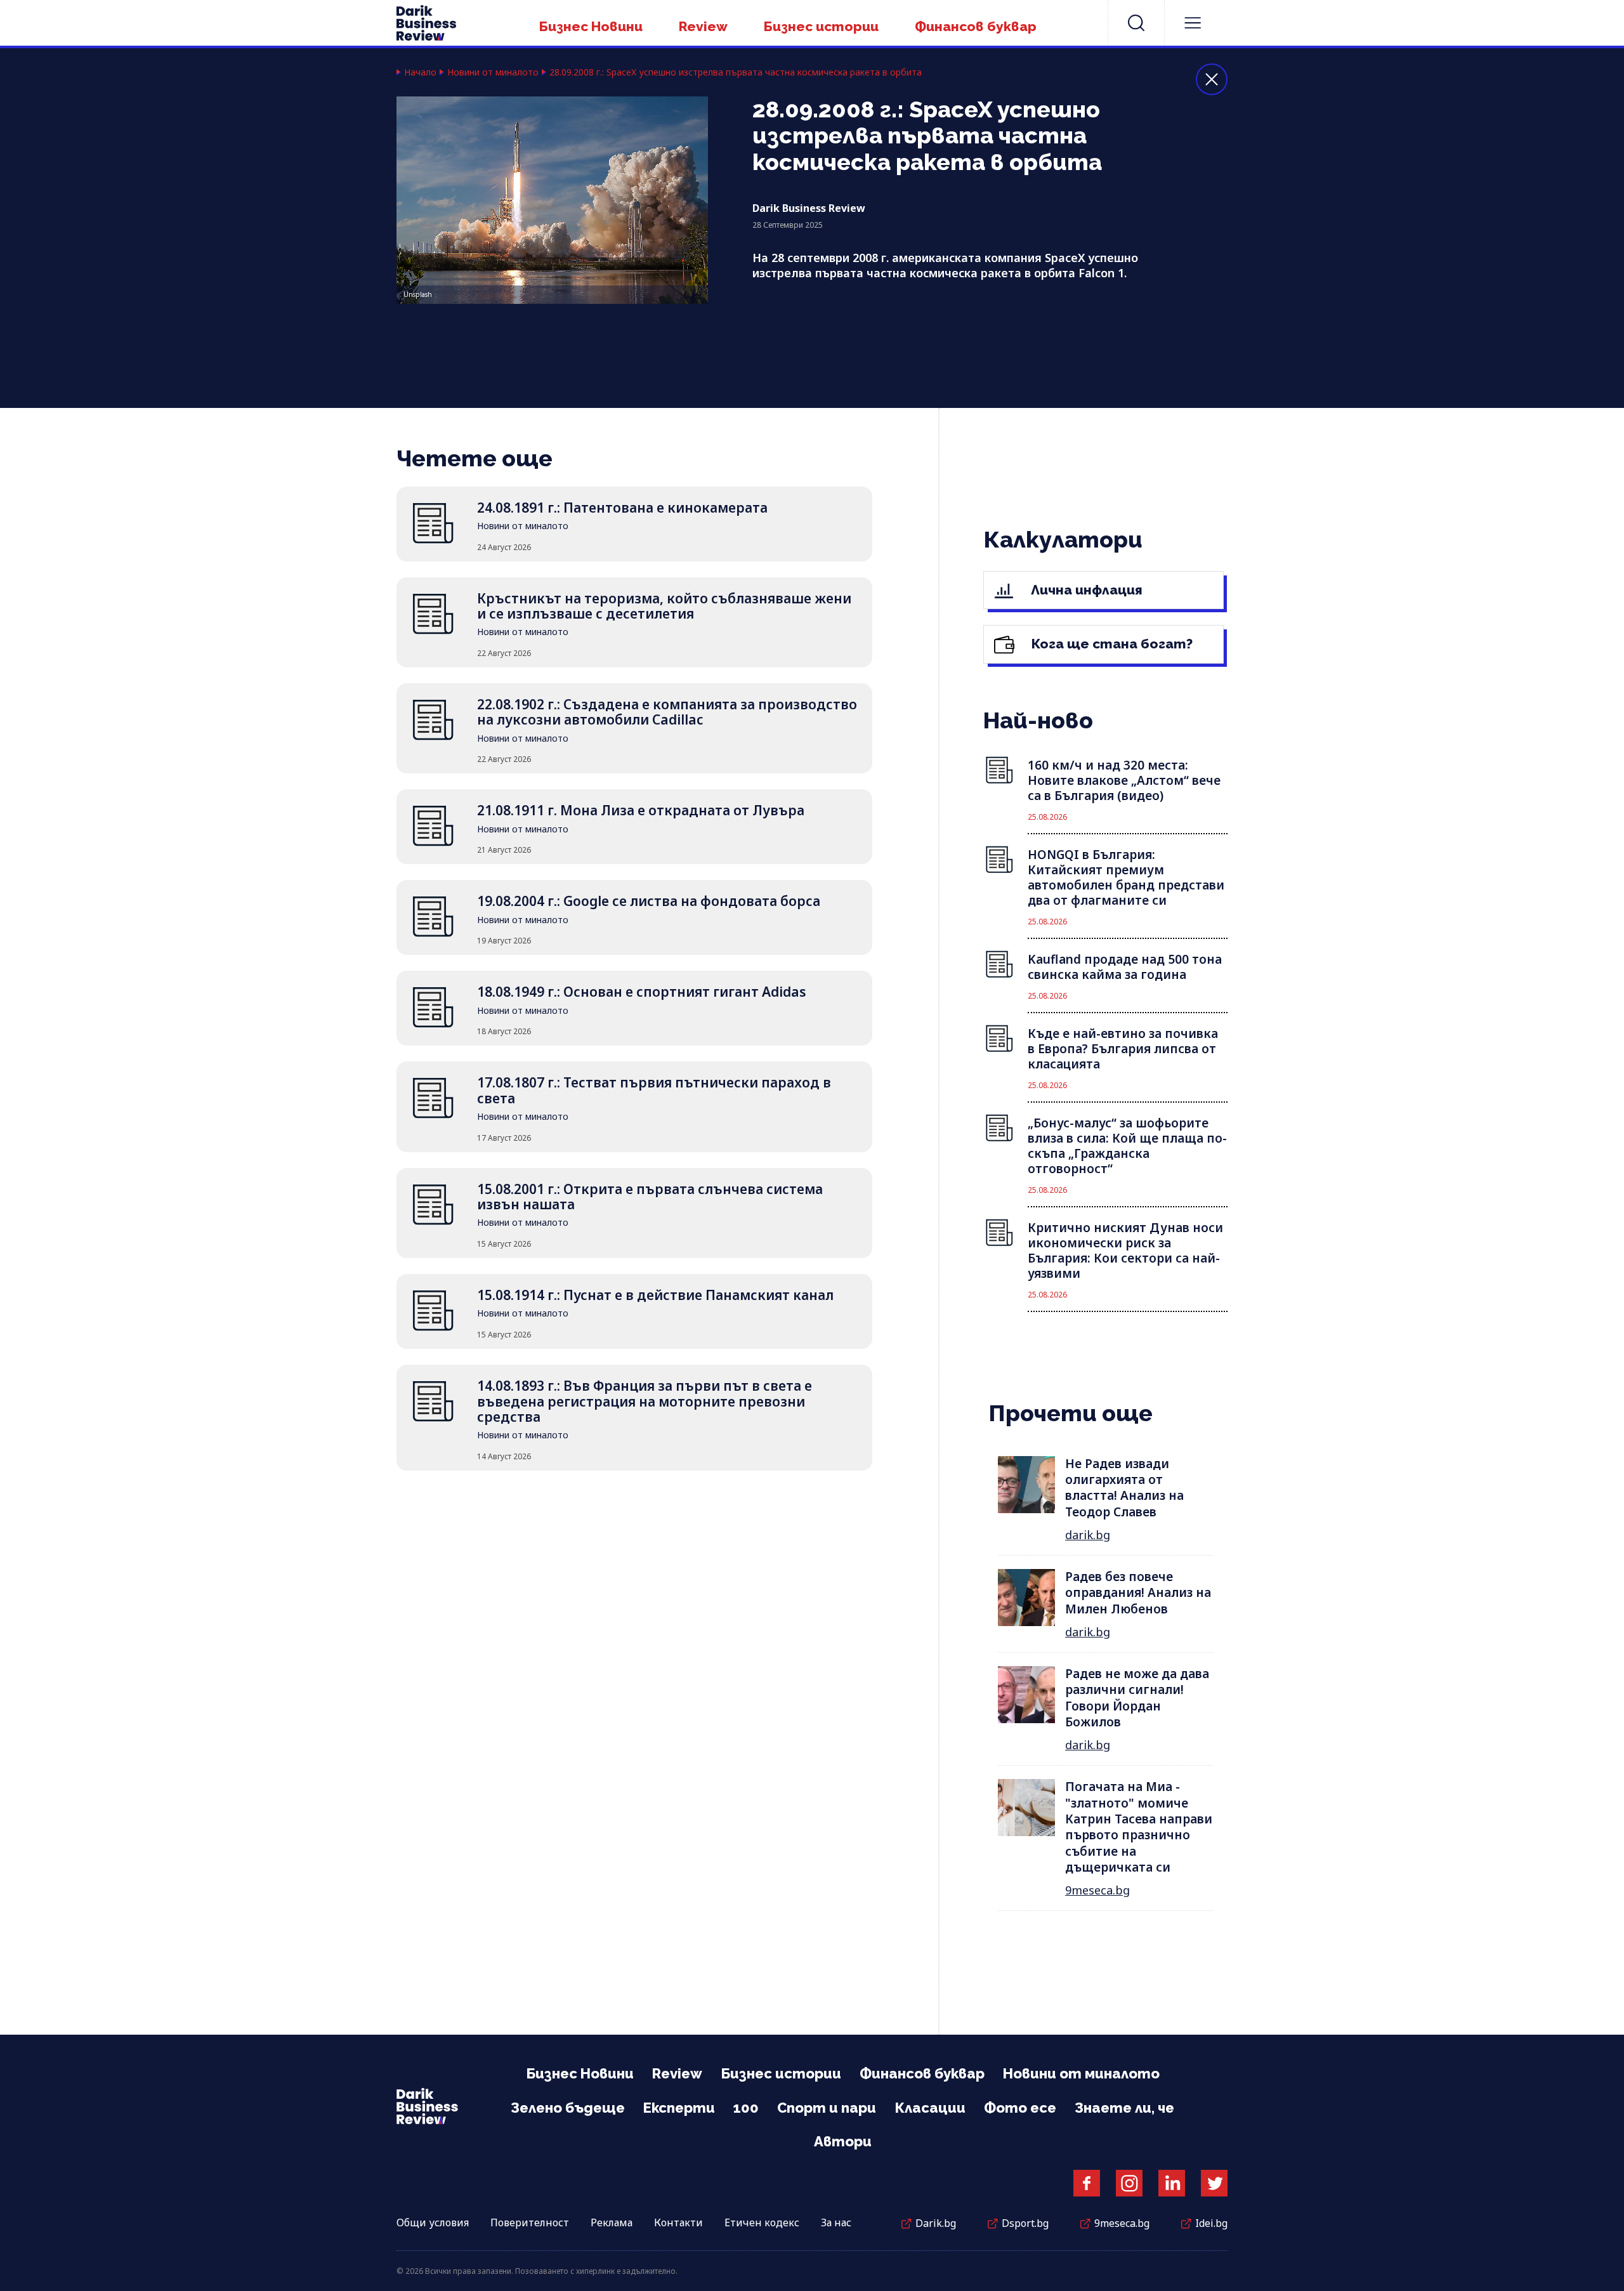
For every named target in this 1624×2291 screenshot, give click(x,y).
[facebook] (1087, 2183)
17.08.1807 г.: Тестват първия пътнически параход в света (654, 1090)
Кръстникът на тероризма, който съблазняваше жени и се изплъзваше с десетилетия (664, 606)
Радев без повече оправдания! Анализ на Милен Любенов (1138, 1593)
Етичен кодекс (762, 2222)
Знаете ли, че (1124, 2108)
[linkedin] (1172, 2183)
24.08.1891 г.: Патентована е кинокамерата (622, 508)
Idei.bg (1211, 2223)
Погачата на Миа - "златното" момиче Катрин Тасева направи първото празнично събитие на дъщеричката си (1139, 1827)
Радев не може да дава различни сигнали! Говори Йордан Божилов (1137, 1698)
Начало (420, 72)
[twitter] (1214, 2183)
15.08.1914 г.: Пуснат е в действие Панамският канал (655, 1295)
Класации (930, 2108)
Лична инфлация (1085, 590)
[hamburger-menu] (1193, 23)
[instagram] (1129, 2183)
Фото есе (1020, 2108)
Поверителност (530, 2222)
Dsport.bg (1025, 2223)
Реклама (612, 2222)
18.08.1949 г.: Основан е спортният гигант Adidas (642, 992)
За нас (836, 2222)
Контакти (678, 2222)
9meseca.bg (1097, 1890)
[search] (1136, 23)
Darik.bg (936, 2223)
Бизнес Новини (591, 26)
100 (746, 2108)
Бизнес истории (821, 26)
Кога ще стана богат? (1110, 644)
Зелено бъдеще (568, 2108)
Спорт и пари (827, 2108)
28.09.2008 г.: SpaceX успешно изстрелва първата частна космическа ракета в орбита (736, 72)
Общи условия (433, 2222)
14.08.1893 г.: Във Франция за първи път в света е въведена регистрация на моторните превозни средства (645, 1401)
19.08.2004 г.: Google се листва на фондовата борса (649, 901)
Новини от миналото (493, 72)
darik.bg (1088, 1535)
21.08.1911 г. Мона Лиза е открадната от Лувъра (641, 810)
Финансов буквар (976, 26)
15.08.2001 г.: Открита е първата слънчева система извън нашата (650, 1197)
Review (703, 26)
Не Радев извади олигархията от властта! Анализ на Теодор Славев (1124, 1488)
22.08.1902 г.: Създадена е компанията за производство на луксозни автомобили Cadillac (667, 712)
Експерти (679, 2108)
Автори (843, 2141)
